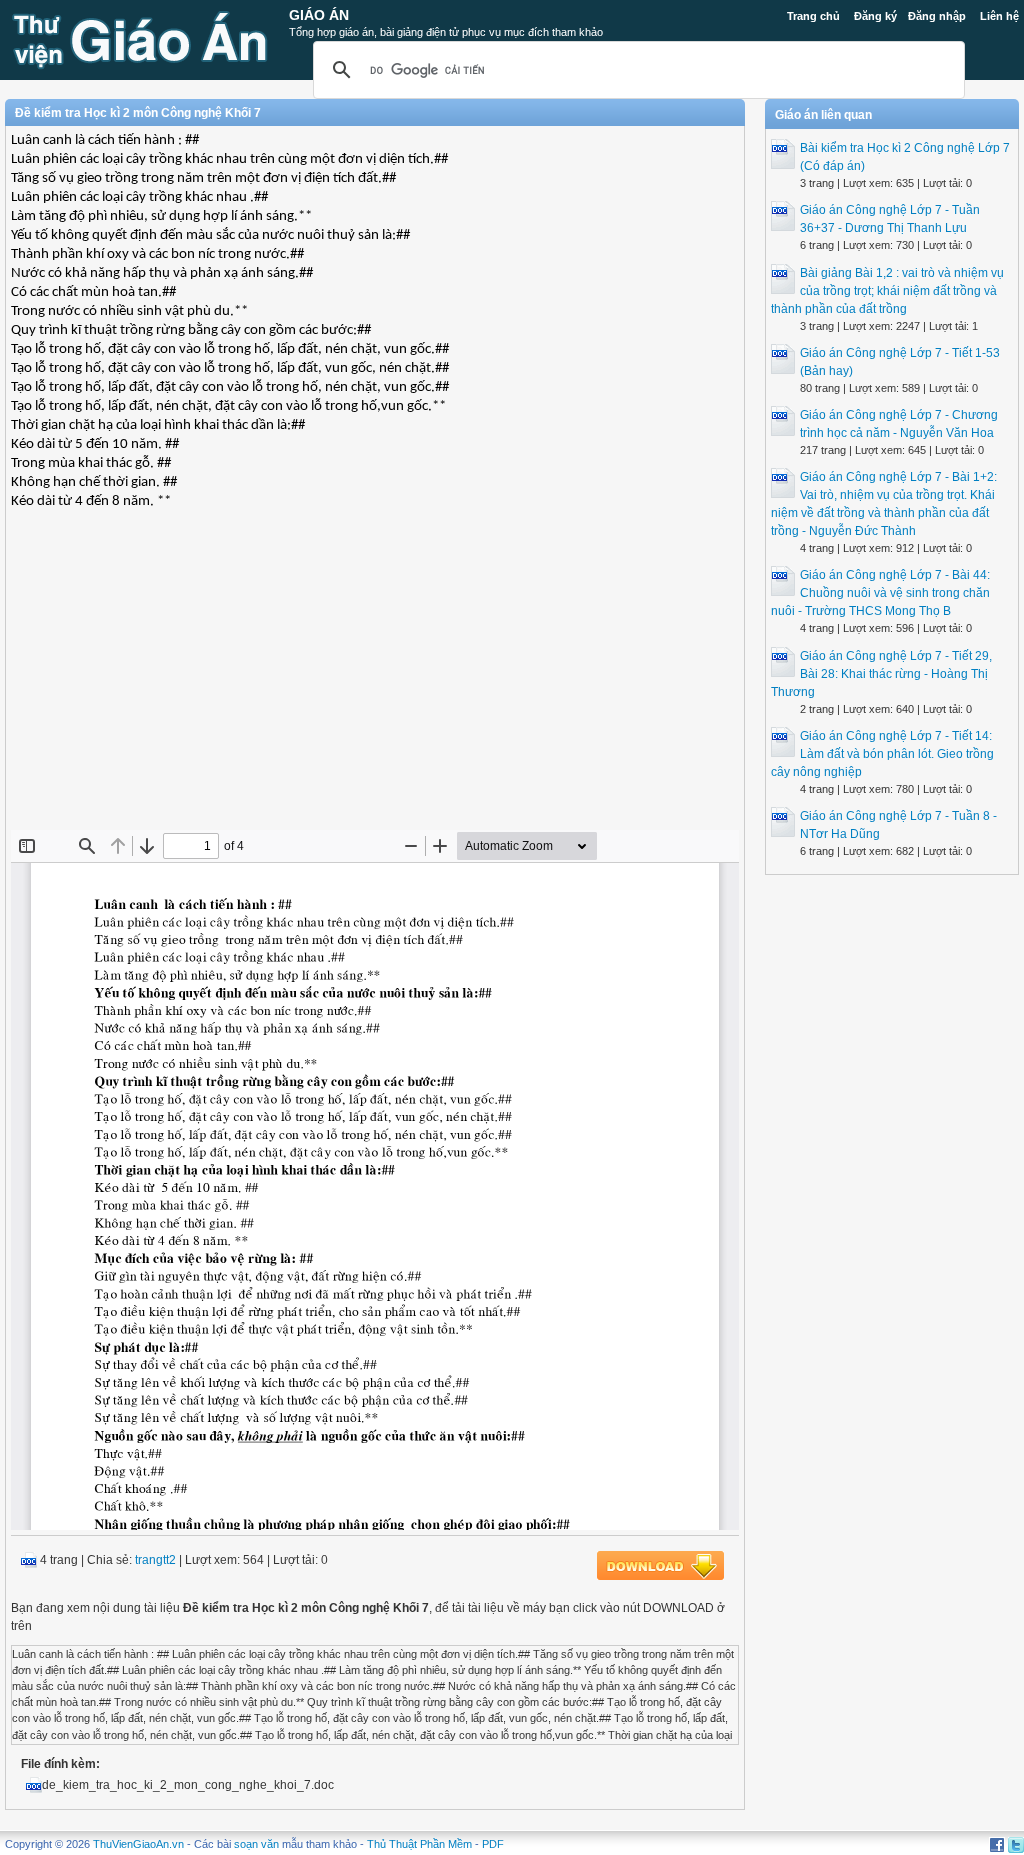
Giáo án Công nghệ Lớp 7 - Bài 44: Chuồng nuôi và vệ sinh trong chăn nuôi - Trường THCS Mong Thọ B (880, 593)
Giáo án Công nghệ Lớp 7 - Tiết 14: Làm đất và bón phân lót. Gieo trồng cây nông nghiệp (882, 754)
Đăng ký (875, 16)
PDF (493, 1844)
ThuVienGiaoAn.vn (138, 1844)
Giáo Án (319, 15)
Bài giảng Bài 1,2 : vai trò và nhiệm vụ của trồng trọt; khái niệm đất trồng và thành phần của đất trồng (887, 291)
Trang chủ (813, 16)
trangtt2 (155, 1560)
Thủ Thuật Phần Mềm (419, 1844)
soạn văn (256, 1844)
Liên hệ (999, 16)
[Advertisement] (375, 685)
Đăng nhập (937, 16)
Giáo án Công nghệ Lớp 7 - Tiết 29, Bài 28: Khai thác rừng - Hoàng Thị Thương (881, 674)
